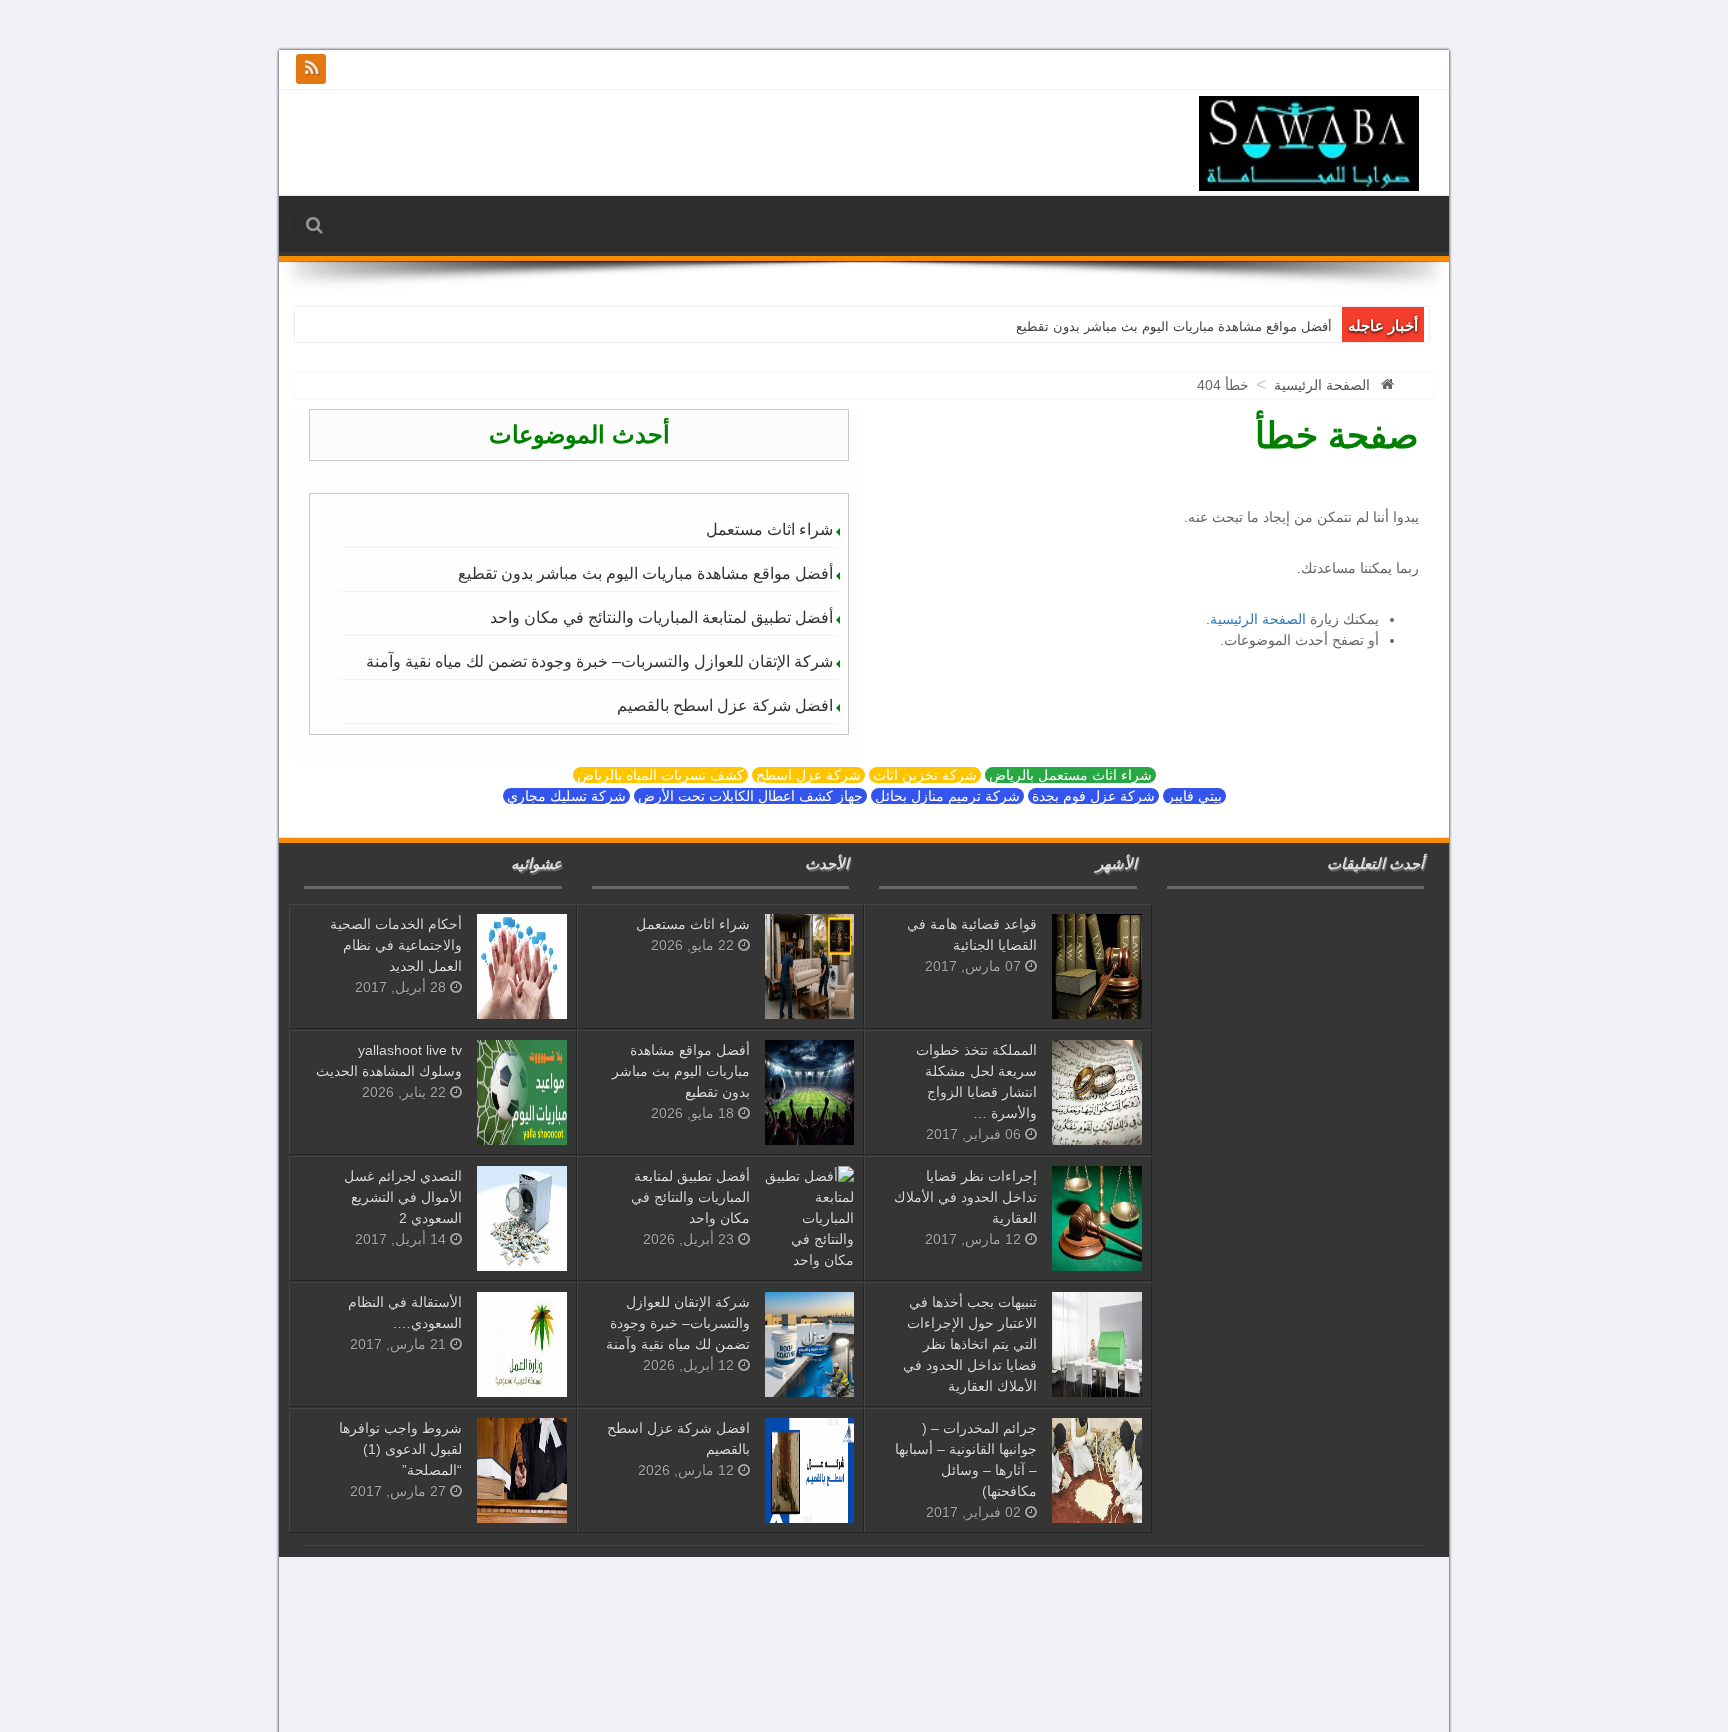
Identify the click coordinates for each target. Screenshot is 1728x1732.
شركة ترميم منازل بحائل (947, 796)
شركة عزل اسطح (808, 775)
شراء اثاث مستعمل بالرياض (1070, 775)
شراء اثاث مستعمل (769, 529)
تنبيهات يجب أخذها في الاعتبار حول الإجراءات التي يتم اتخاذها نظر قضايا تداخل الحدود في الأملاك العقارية (970, 1344)
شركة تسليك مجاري (566, 796)
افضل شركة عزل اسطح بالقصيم (725, 705)
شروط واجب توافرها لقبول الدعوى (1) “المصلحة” (400, 1449)
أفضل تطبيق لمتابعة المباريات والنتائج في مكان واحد (661, 617)
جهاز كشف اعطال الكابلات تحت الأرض (750, 796)
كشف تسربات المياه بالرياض (660, 775)
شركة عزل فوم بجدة (1093, 796)
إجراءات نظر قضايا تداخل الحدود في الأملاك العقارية (965, 1197)
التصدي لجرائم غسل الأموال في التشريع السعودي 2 (403, 1197)
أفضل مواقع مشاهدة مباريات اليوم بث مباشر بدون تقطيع (1174, 326)
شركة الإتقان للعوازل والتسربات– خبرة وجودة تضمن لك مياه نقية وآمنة (599, 661)
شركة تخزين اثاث (925, 775)
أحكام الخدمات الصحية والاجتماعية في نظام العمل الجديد (396, 945)
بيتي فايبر (1194, 796)
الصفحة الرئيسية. (1256, 619)
